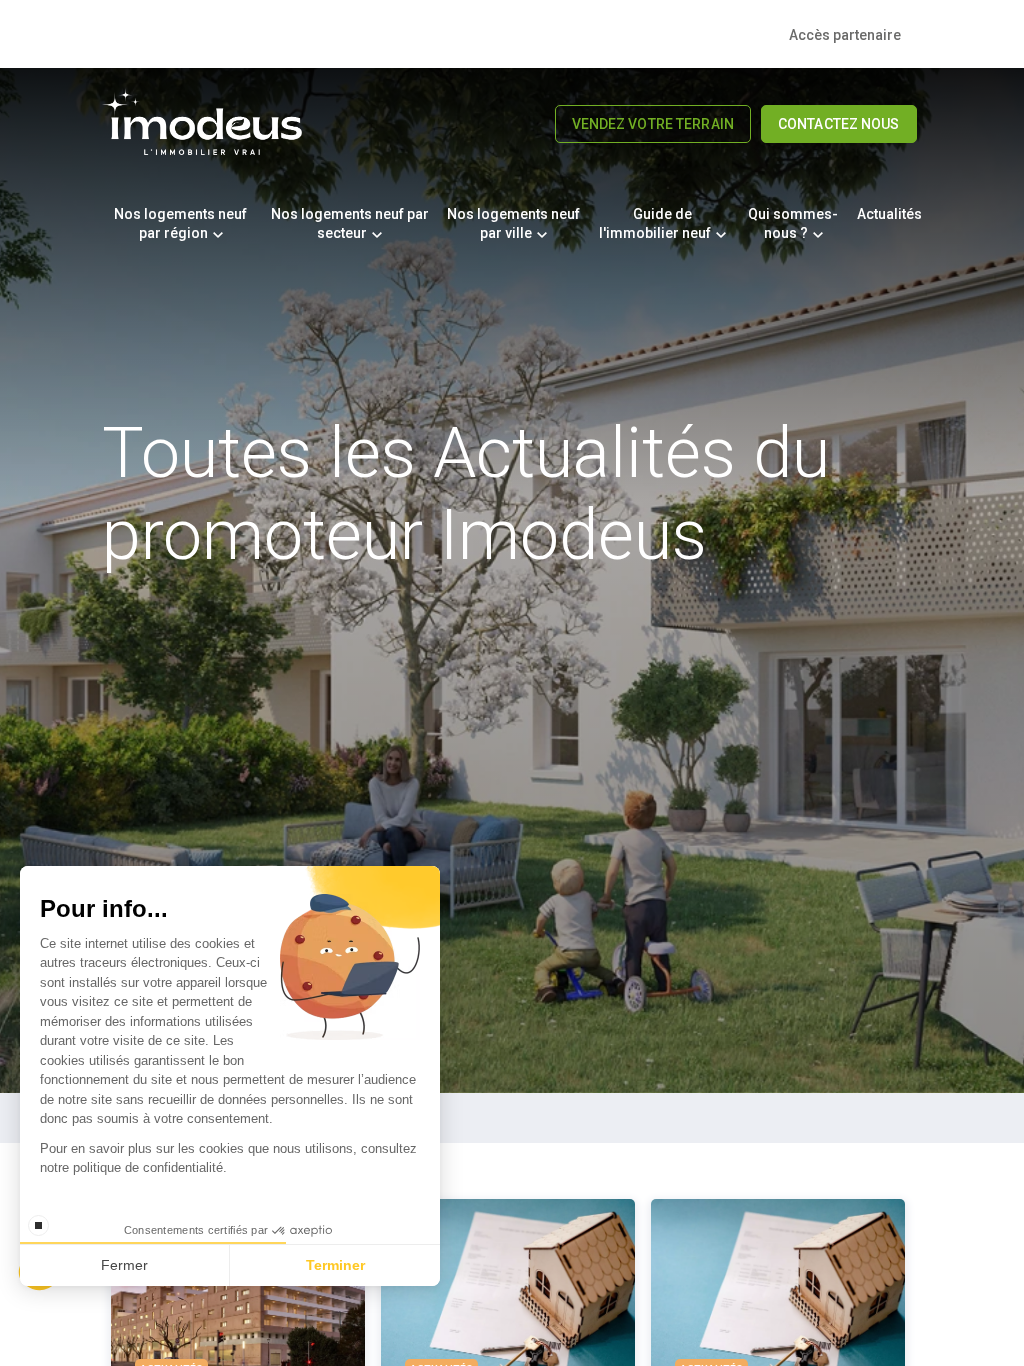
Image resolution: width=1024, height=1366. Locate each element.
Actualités (889, 214)
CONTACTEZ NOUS (839, 124)
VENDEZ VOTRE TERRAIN (653, 124)
